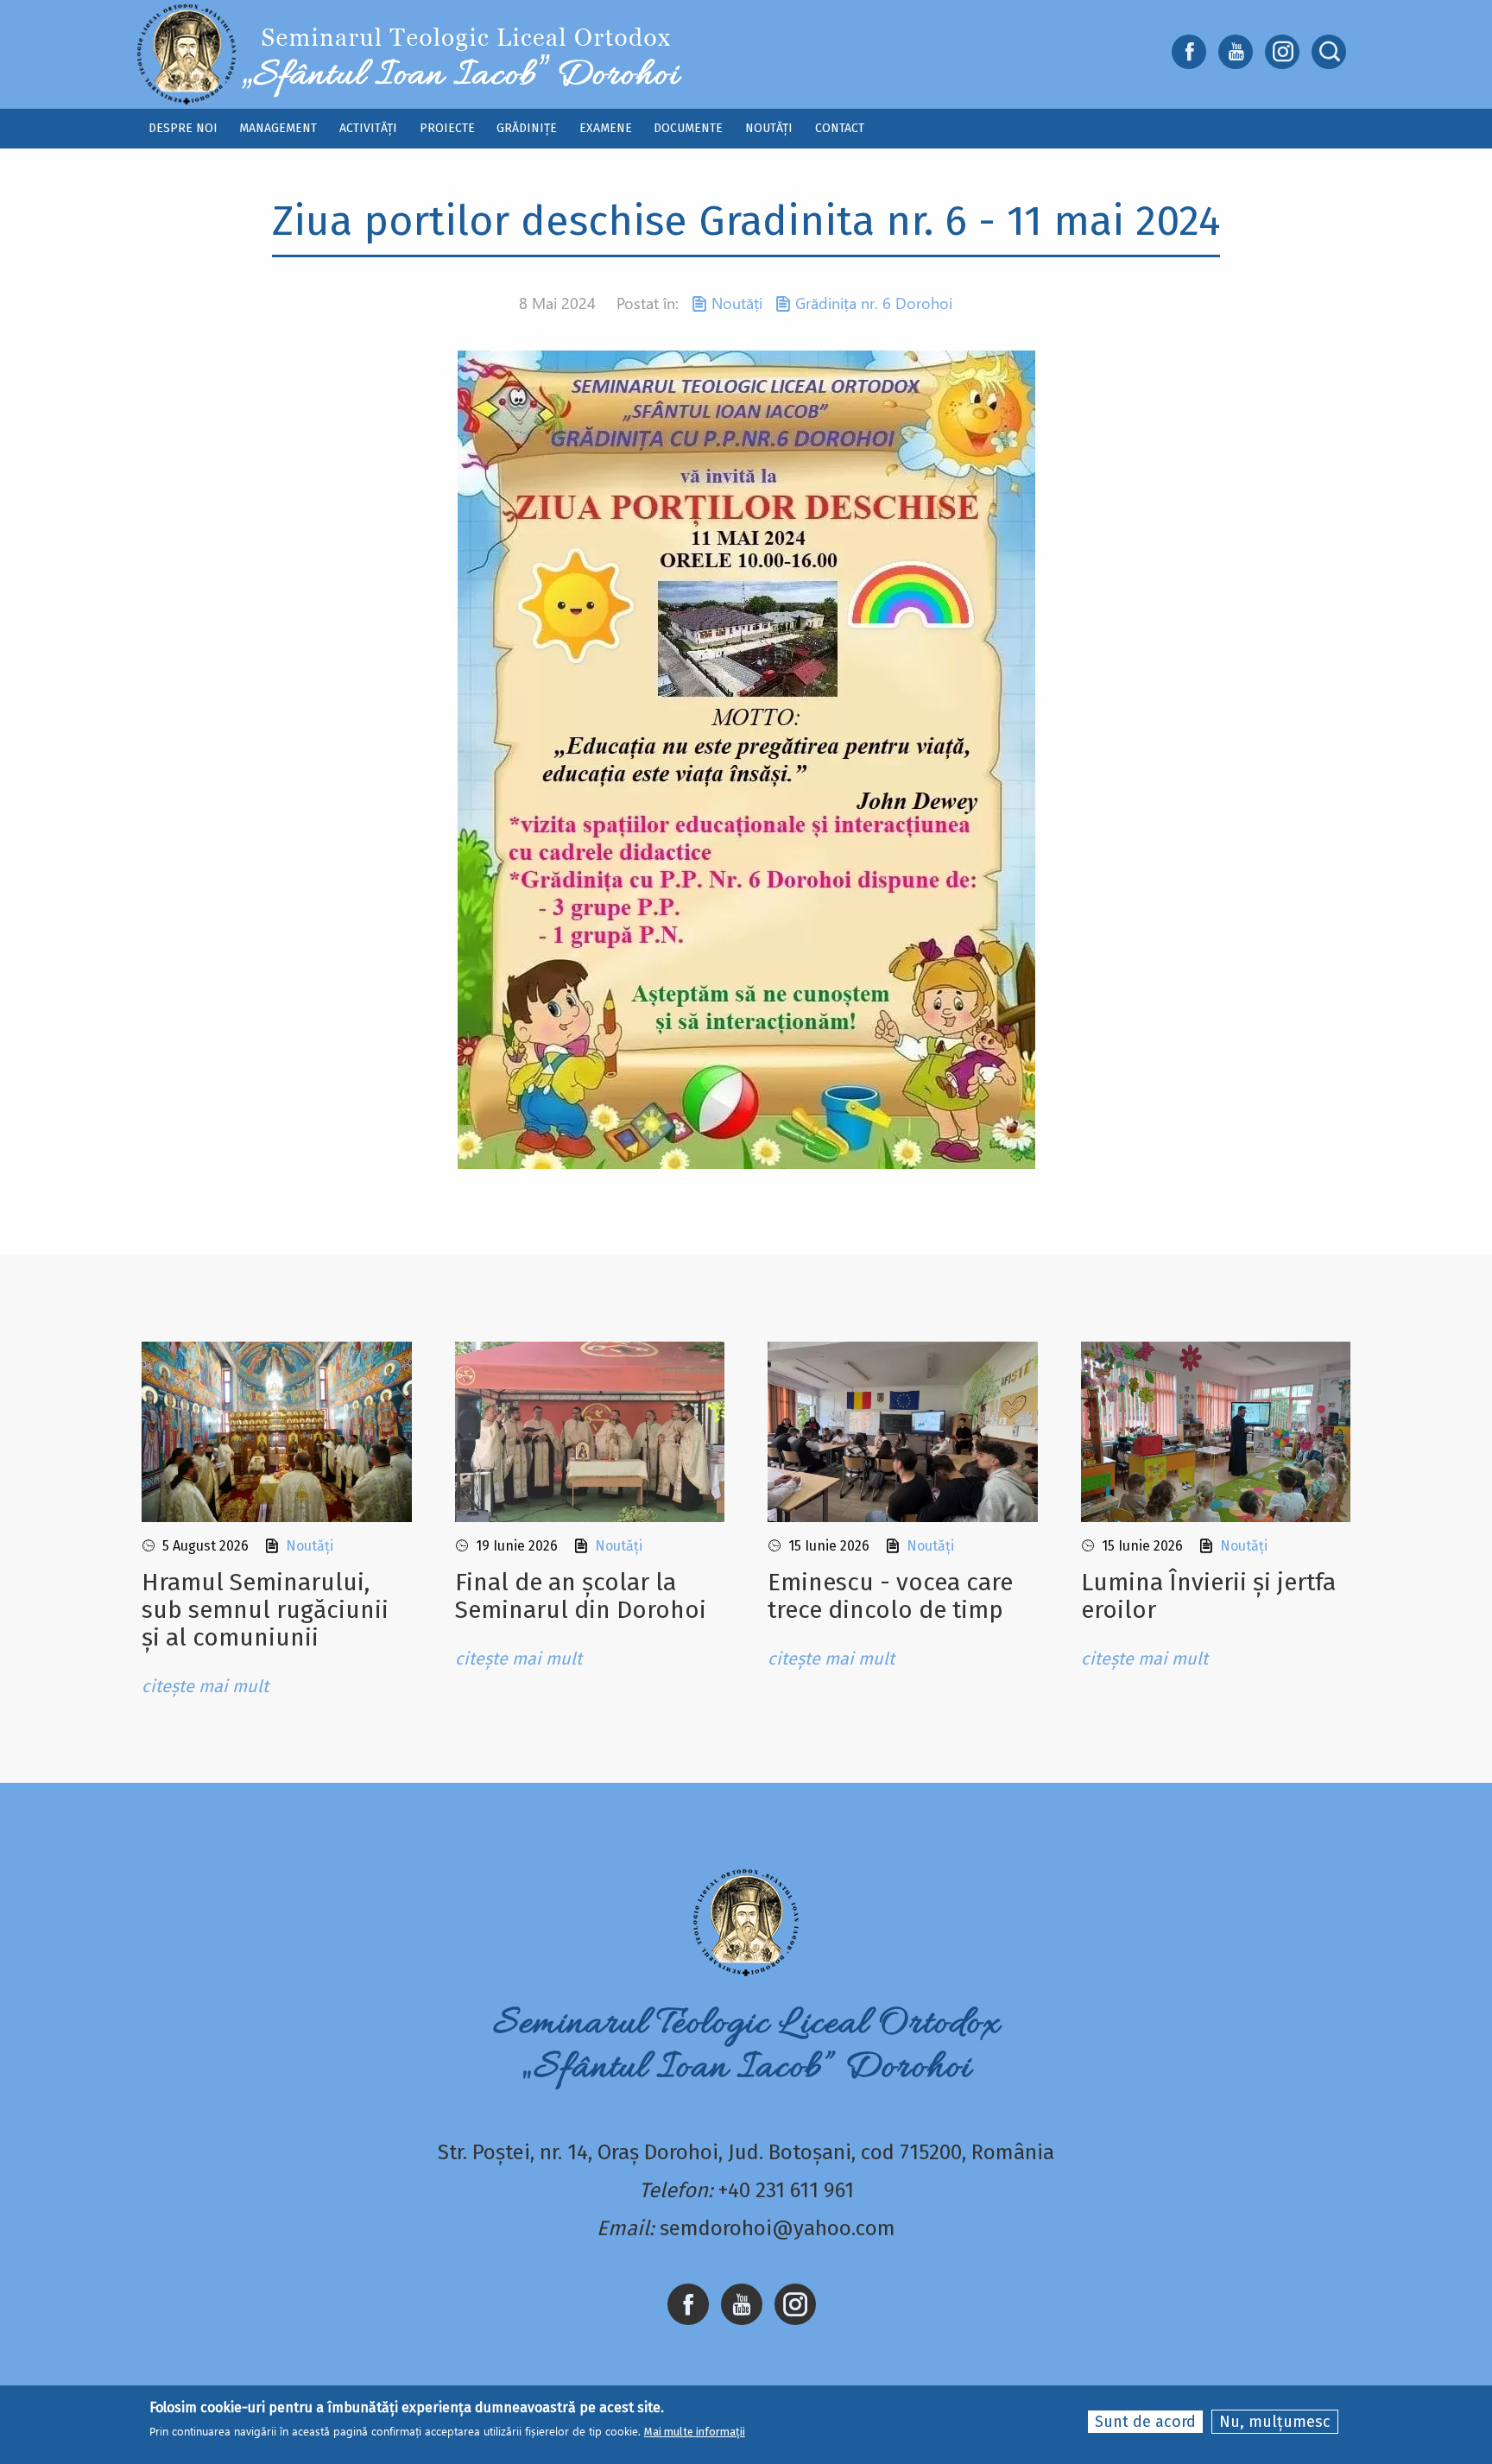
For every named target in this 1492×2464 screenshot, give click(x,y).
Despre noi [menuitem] (183, 128)
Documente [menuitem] (688, 128)
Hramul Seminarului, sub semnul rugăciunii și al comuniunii (265, 1610)
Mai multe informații (695, 2432)
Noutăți (737, 303)
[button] (746, 758)
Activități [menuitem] (368, 128)
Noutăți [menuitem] (769, 128)
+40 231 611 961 (786, 2190)
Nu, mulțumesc (1275, 2422)
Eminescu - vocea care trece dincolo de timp (890, 1596)
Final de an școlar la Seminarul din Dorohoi (581, 1596)
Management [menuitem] (278, 128)
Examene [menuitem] (606, 128)
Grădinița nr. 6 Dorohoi (874, 303)
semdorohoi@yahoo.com (778, 2228)
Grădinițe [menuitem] (527, 128)
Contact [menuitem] (840, 128)
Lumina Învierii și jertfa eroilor (1208, 1596)
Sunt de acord (1145, 2422)
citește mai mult (205, 1686)
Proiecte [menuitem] (447, 128)
